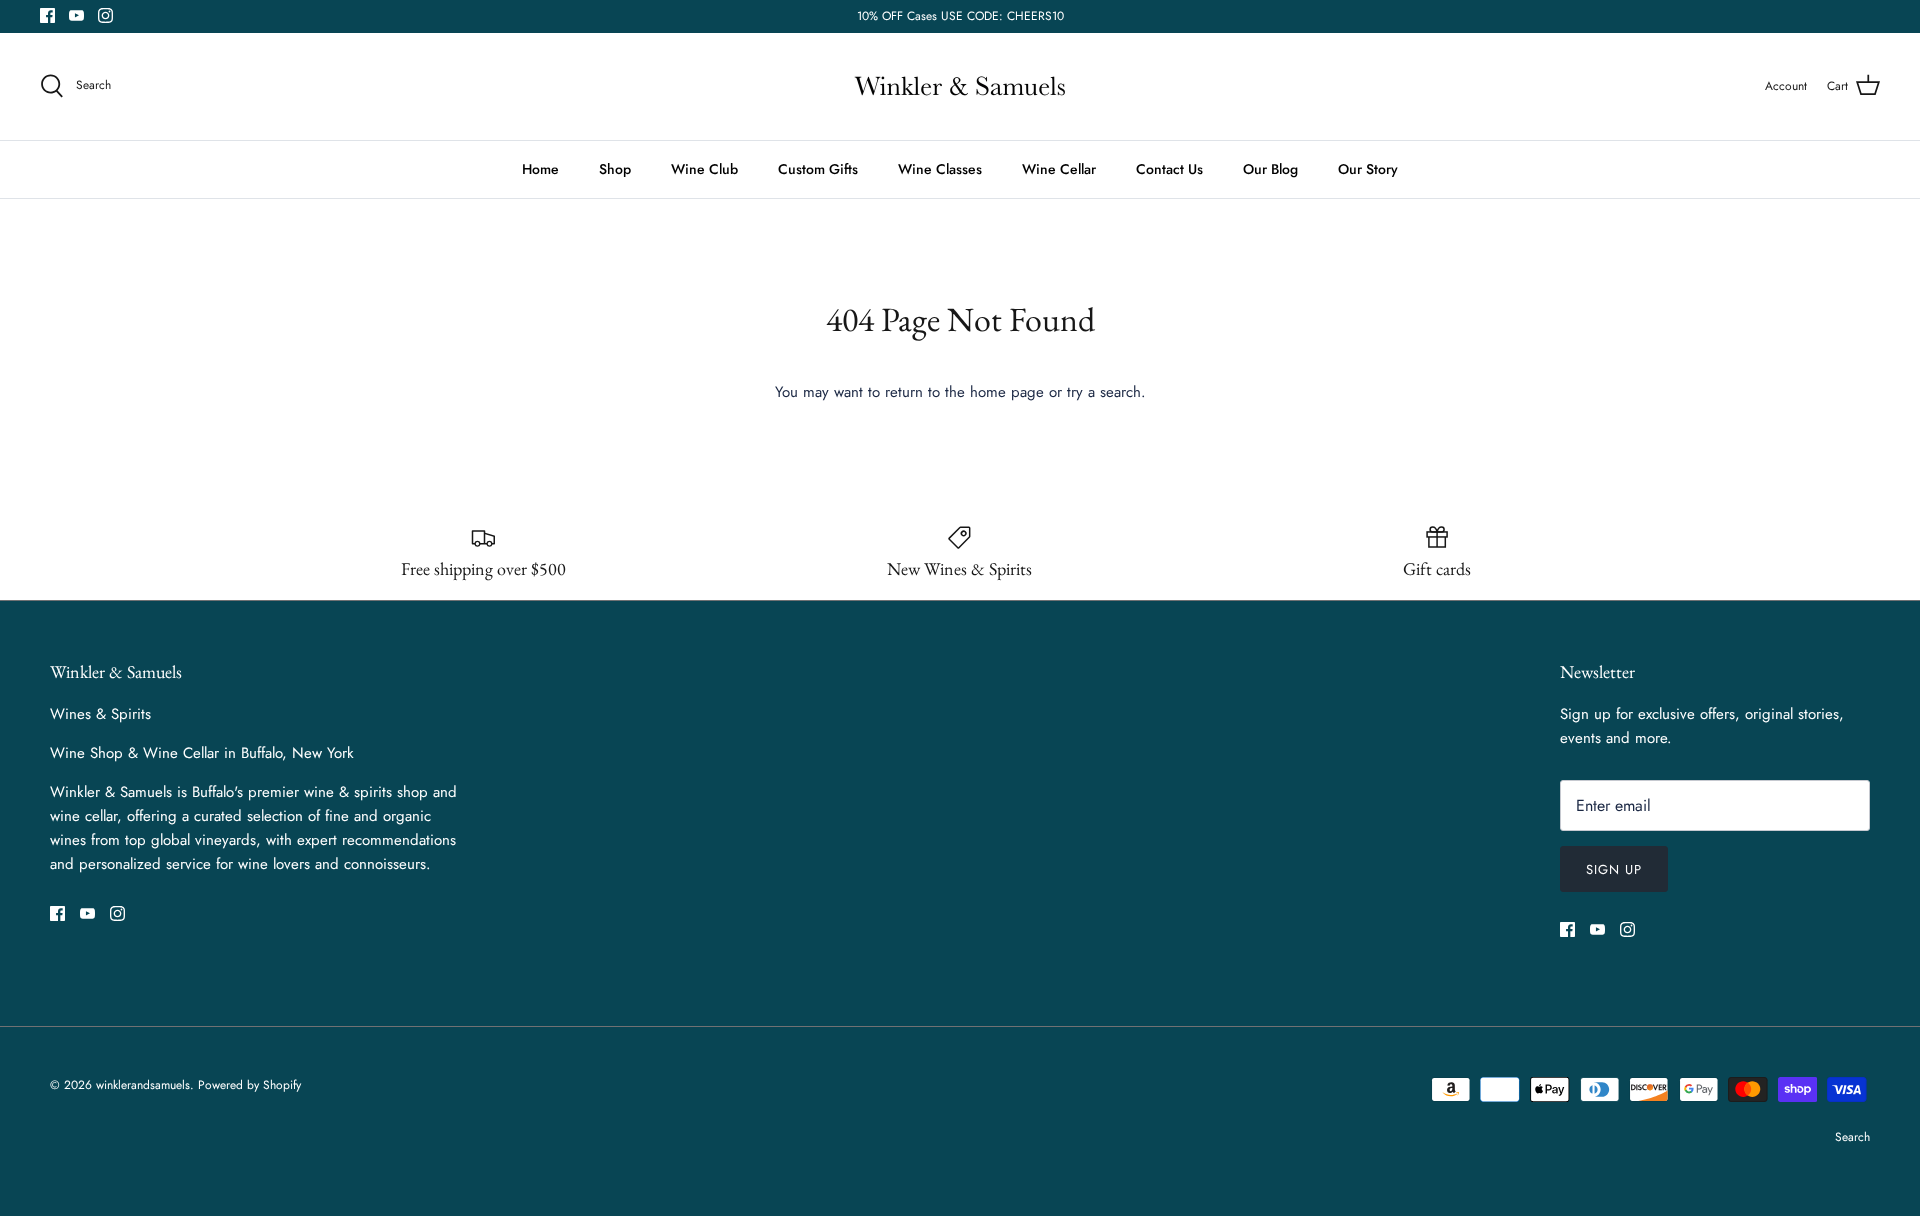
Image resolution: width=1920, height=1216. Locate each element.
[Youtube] (76, 15)
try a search (1104, 392)
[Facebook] (47, 15)
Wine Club (704, 169)
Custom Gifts (818, 169)
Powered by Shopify (249, 1085)
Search (1852, 1137)
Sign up (1614, 869)
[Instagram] (105, 15)
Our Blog (1270, 169)
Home (540, 169)
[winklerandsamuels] (960, 86)
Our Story (1368, 169)
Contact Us (1169, 169)
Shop (615, 169)
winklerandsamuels (143, 1085)
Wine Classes (940, 169)
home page (1007, 392)
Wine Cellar (1059, 169)
